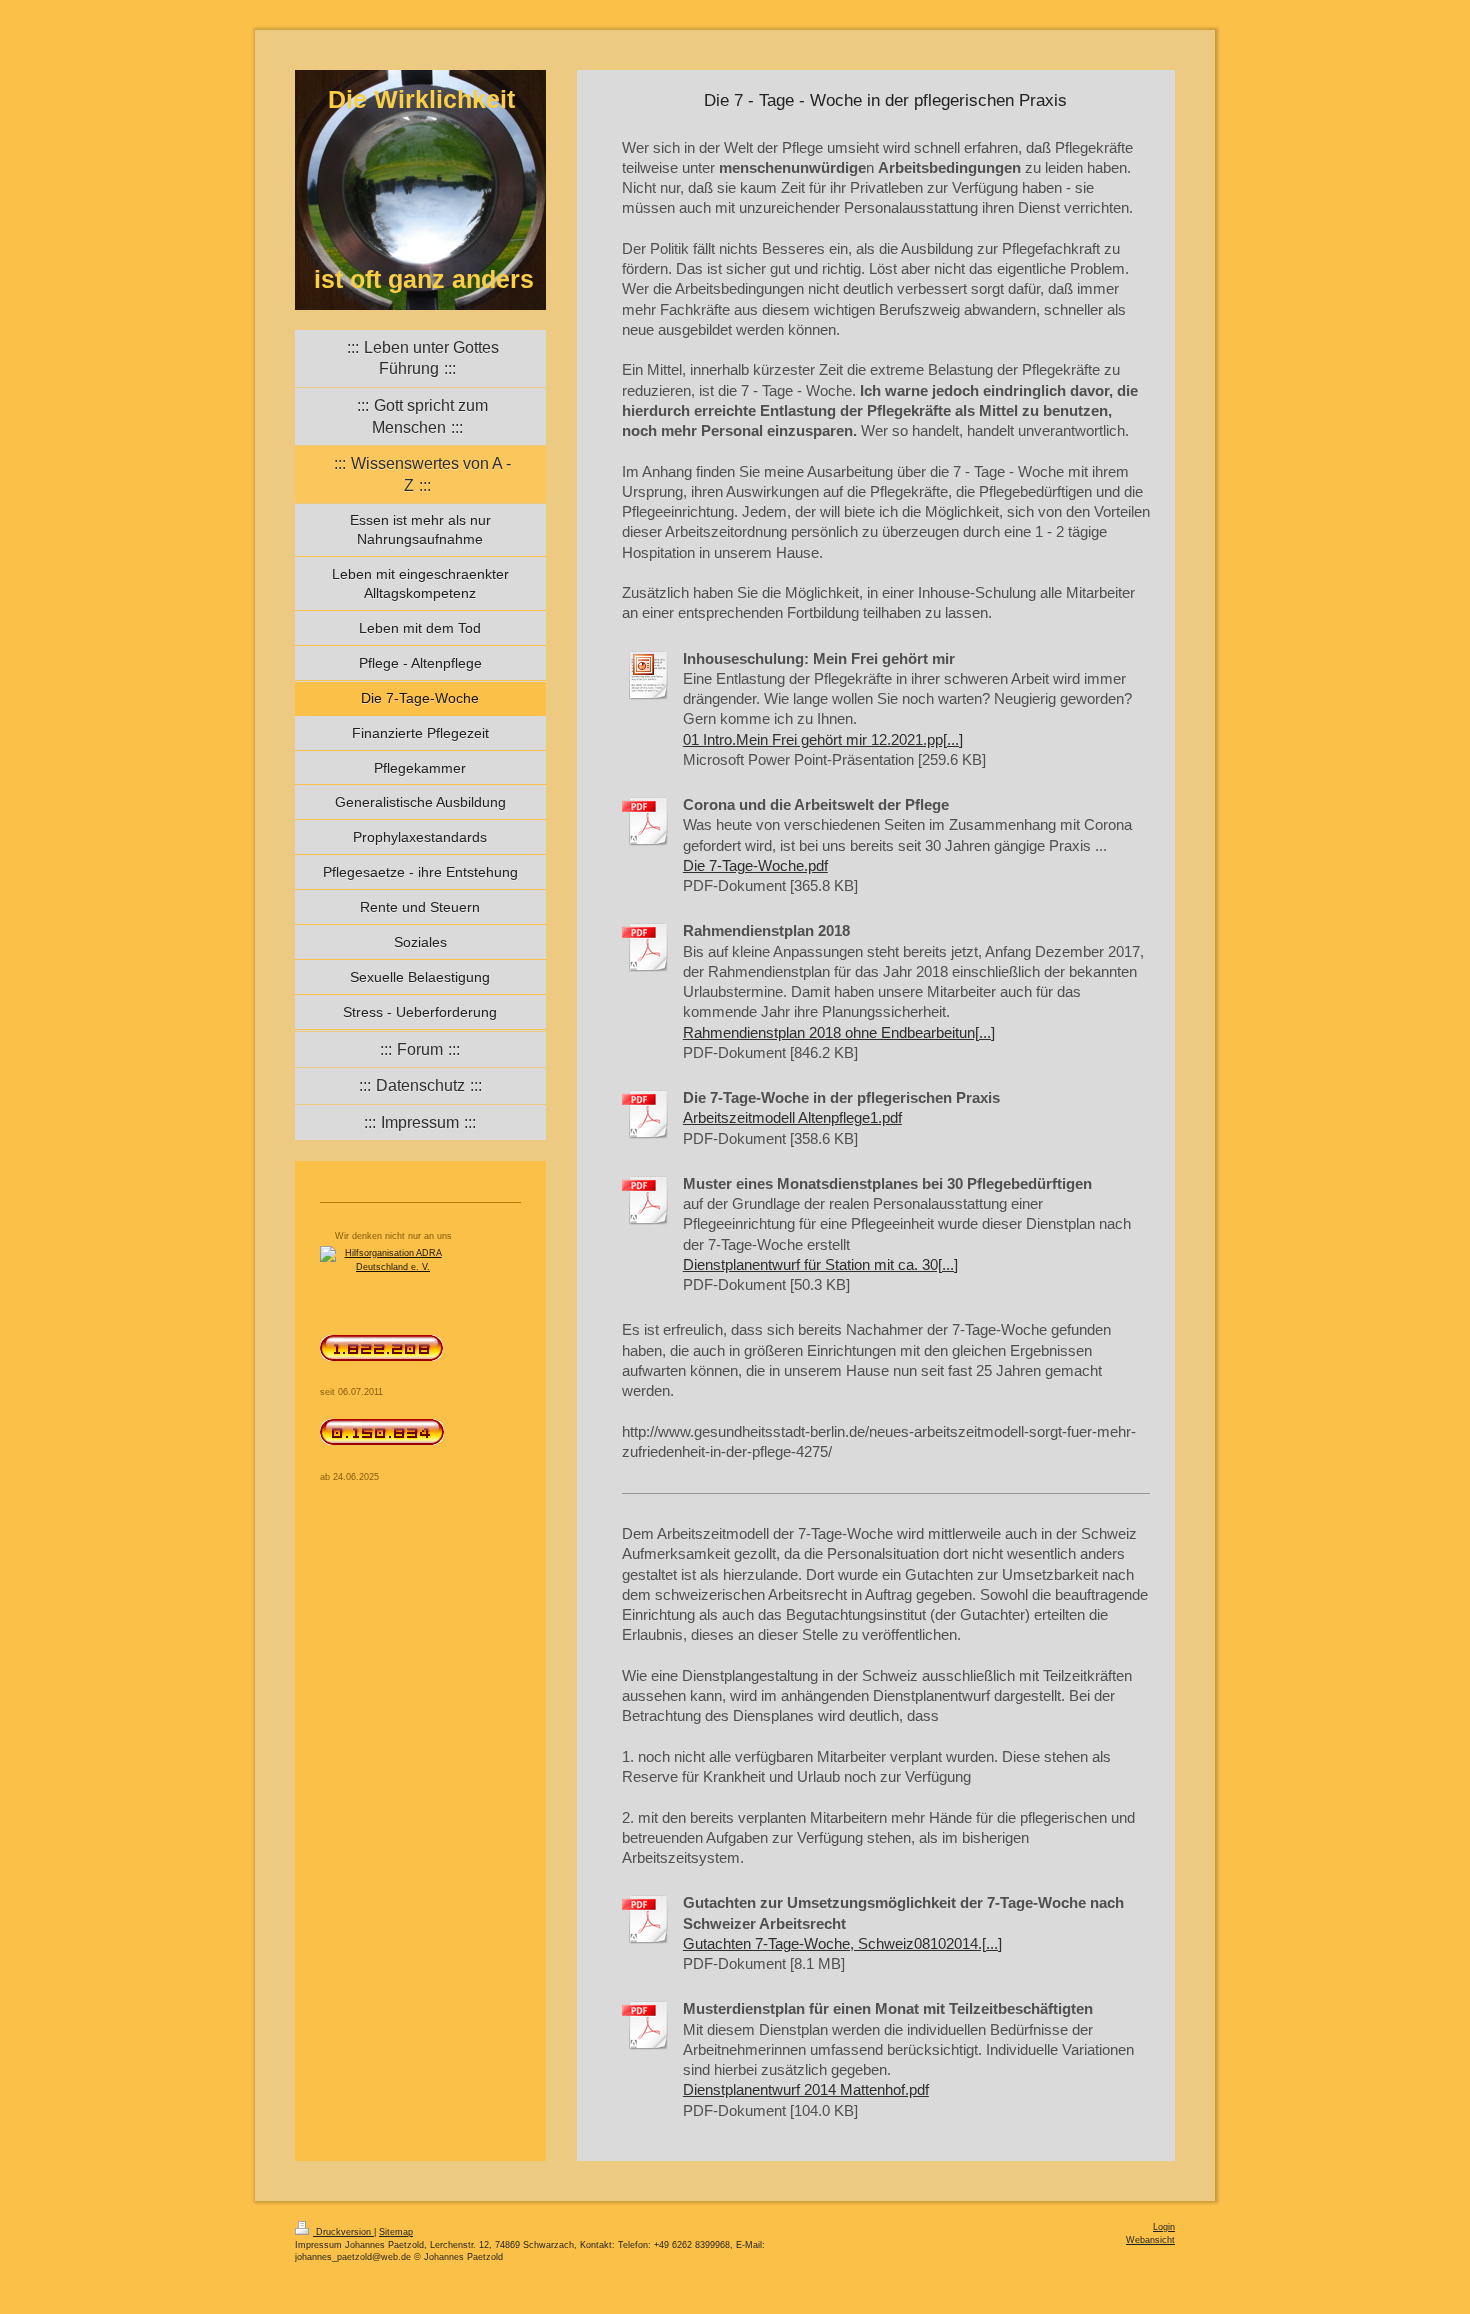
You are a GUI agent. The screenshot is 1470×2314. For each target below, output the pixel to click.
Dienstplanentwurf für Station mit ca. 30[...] (820, 1264)
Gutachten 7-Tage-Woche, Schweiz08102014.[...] (842, 1943)
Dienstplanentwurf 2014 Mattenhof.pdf (806, 2089)
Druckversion (343, 2232)
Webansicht (1150, 2240)
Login (1164, 2227)
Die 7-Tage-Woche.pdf (755, 865)
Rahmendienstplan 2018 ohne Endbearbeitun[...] (839, 1032)
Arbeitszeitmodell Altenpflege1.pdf (792, 1117)
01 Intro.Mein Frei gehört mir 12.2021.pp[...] (823, 739)
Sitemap (396, 2232)
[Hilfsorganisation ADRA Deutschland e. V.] (420, 1281)
